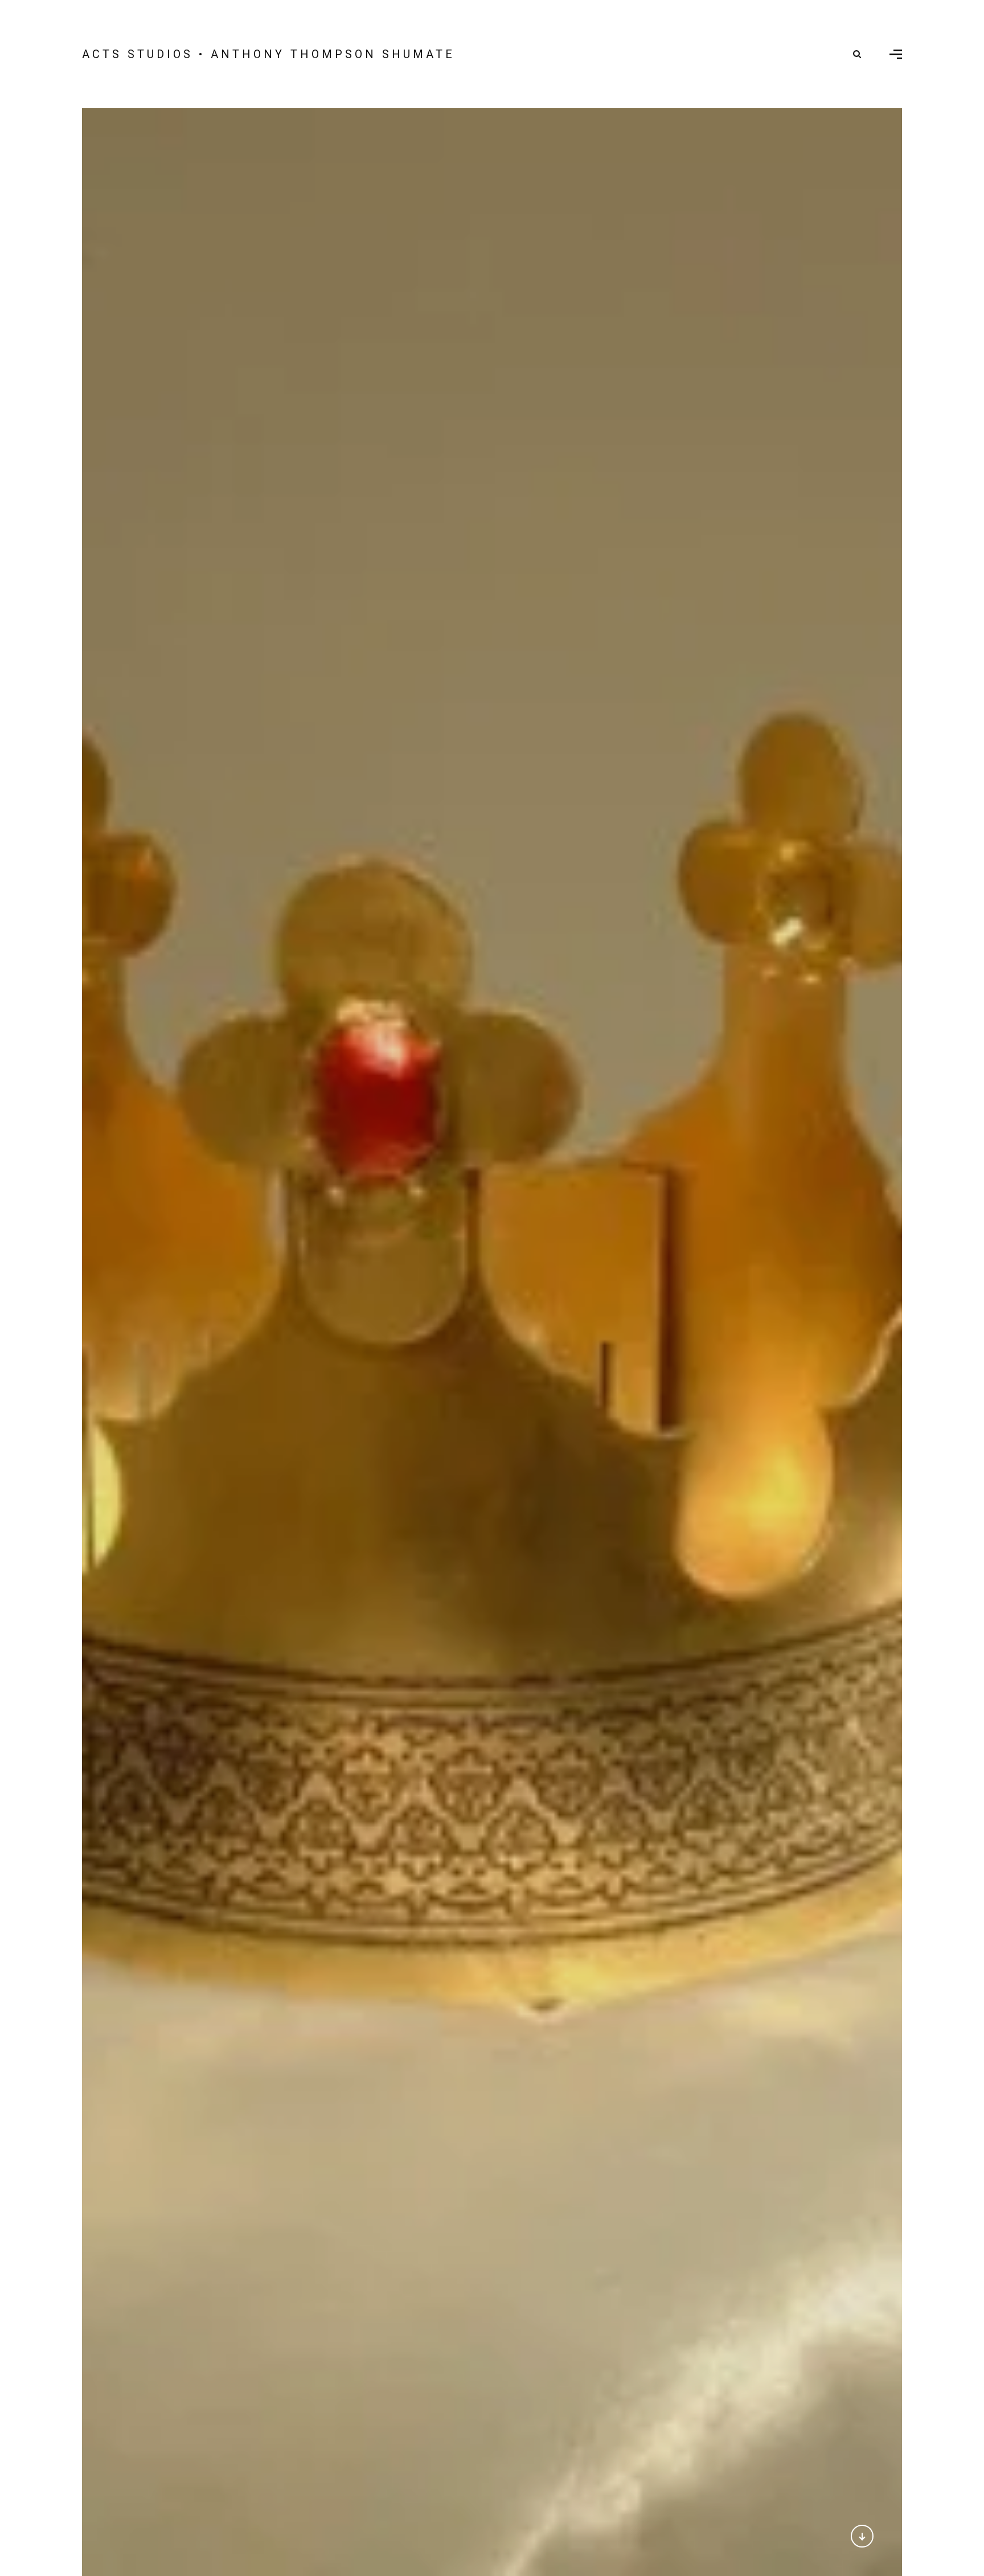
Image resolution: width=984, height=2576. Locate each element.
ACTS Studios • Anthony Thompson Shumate (268, 54)
